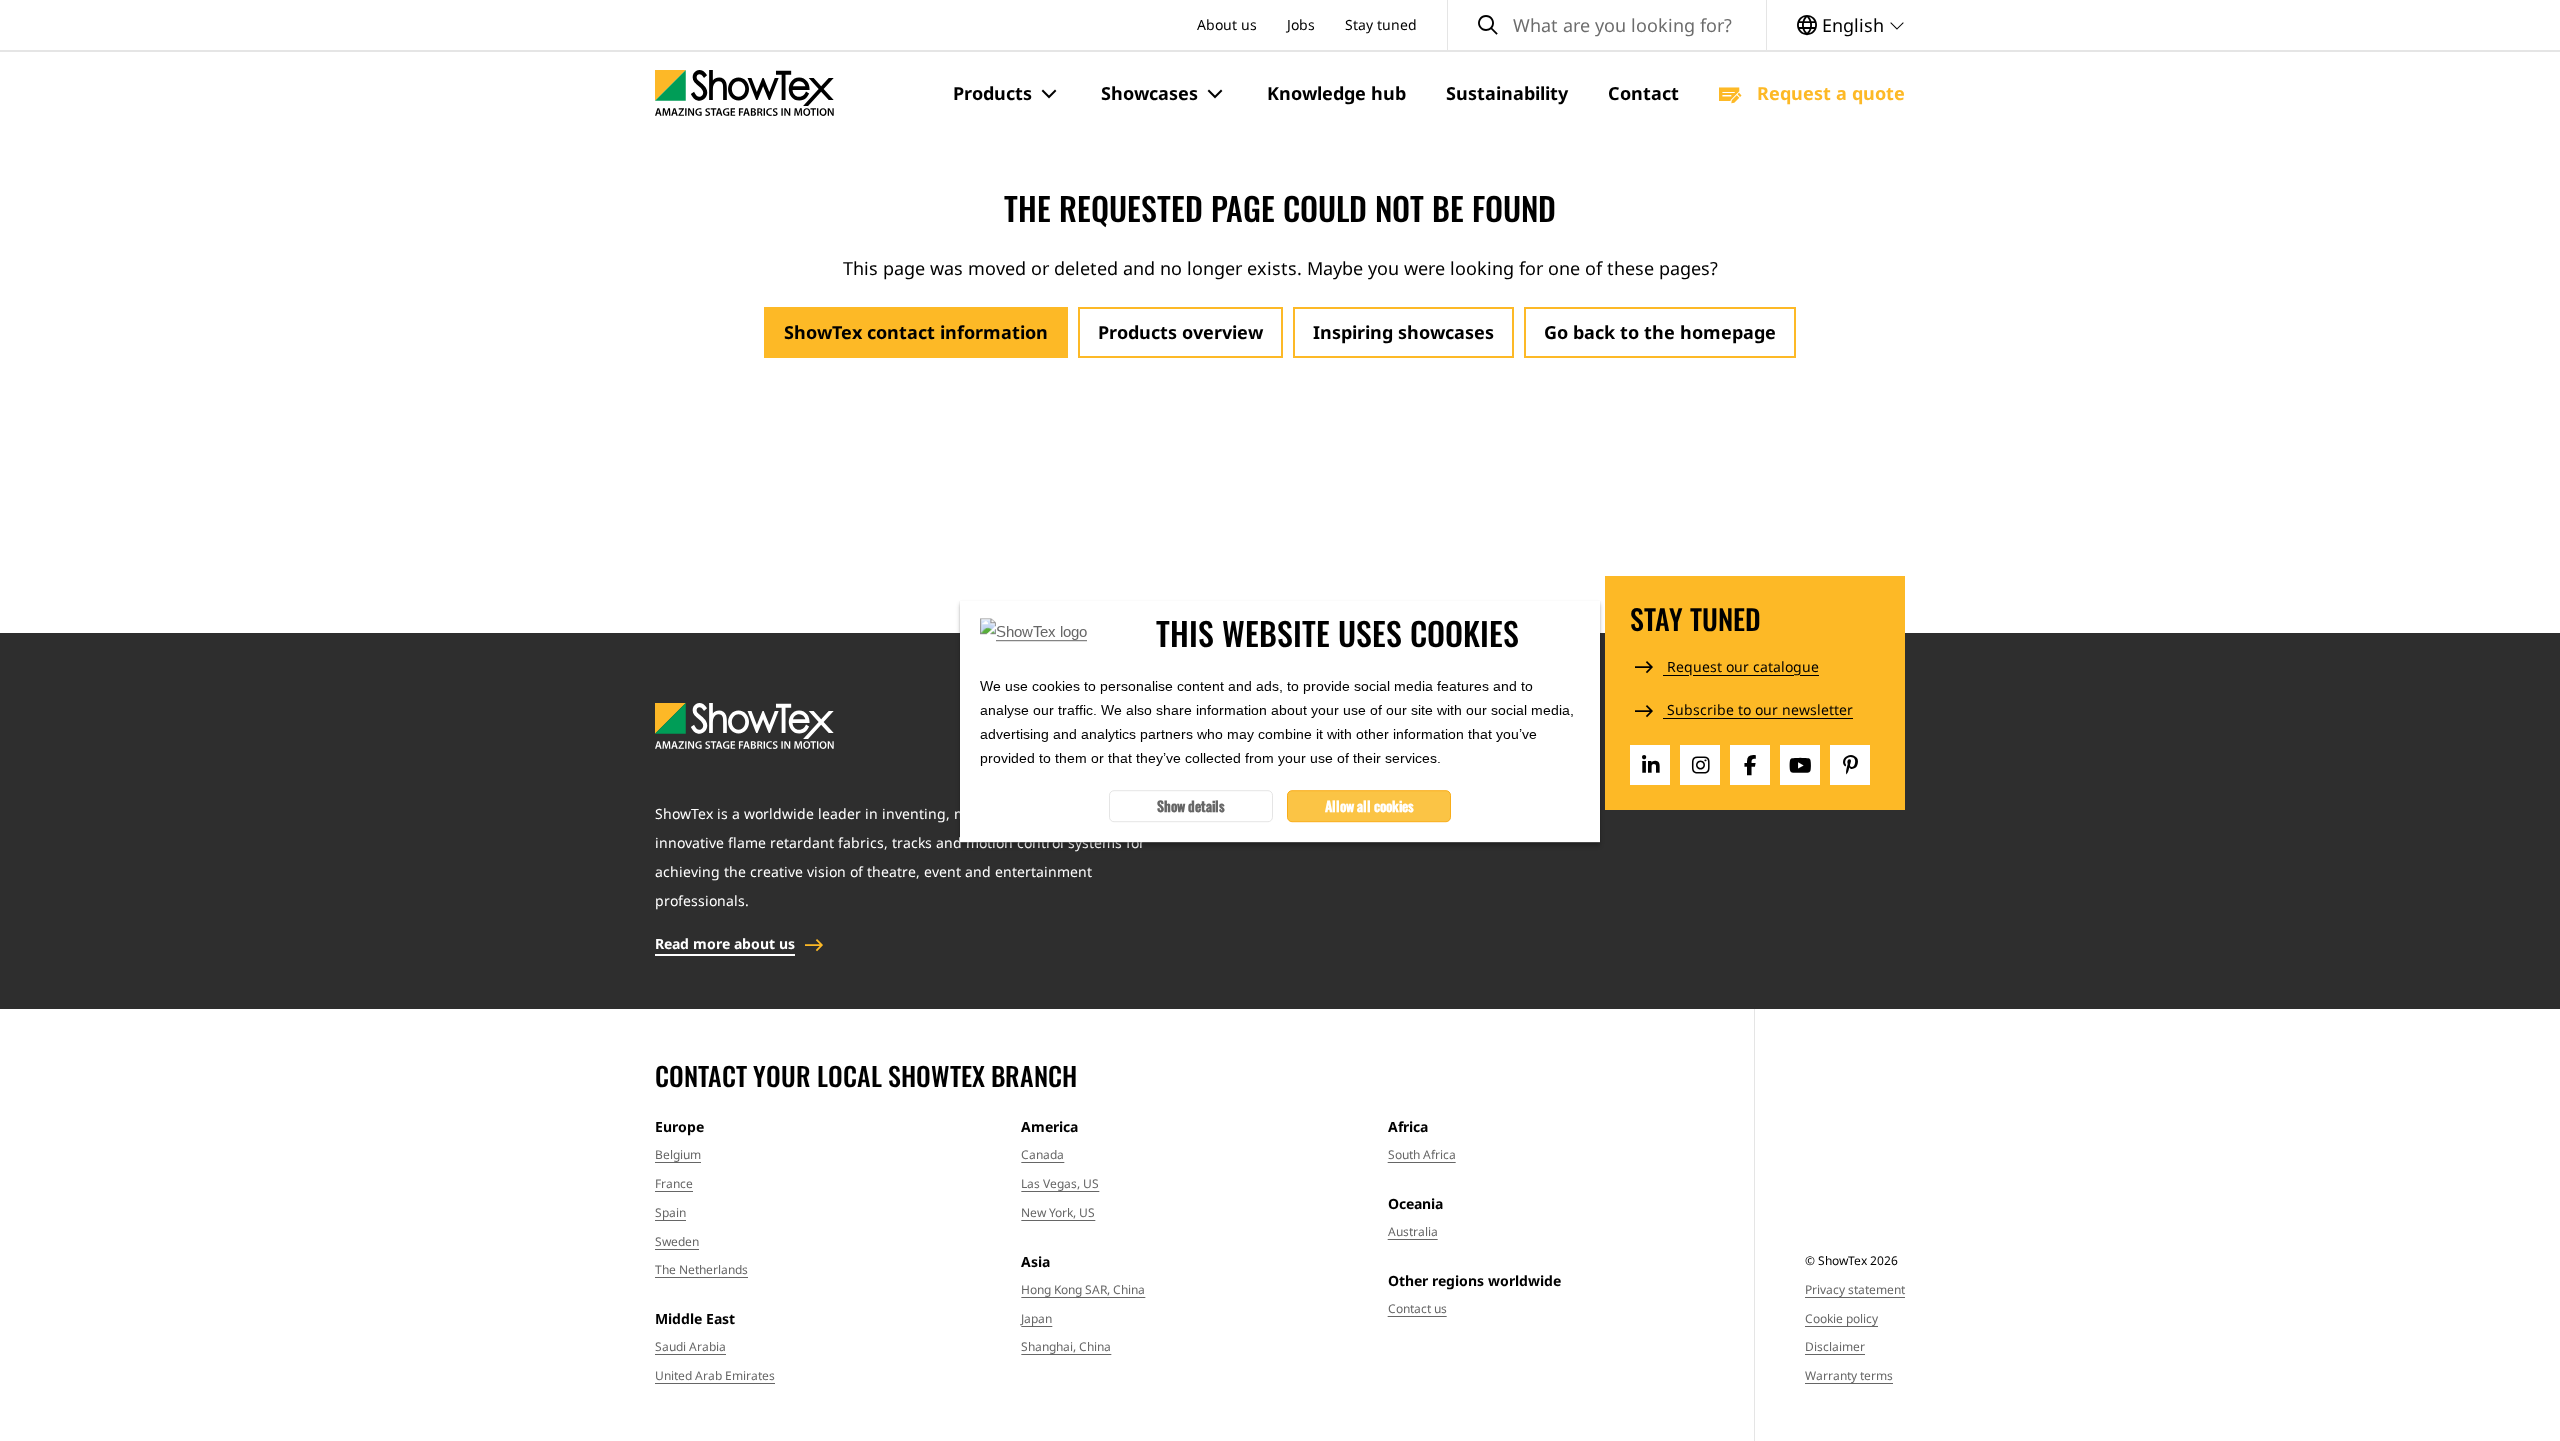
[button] (1007, 94)
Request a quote (1828, 93)
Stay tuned (1381, 24)
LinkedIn (1650, 765)
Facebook (1750, 765)
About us (1227, 24)
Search (1488, 25)
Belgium (678, 1154)
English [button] (1853, 25)
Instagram (1700, 765)
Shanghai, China (1066, 1346)
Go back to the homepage (1660, 332)
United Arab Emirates (715, 1375)
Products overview (1180, 332)
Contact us (1417, 1308)
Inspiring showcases (1403, 332)
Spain (670, 1212)
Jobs (1301, 24)
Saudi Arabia (690, 1346)
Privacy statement (1855, 1289)
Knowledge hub (1336, 93)
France (674, 1183)
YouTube (1800, 765)
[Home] (744, 93)
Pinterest (1850, 765)
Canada (1042, 1154)
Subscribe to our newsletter (1758, 709)
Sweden (677, 1241)
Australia (1413, 1231)
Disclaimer (1835, 1346)
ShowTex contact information (916, 332)
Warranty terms (1849, 1375)
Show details (1191, 804)
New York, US (1058, 1212)
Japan (1036, 1318)
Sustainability (1507, 93)
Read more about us (725, 943)
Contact (1643, 93)
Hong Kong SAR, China (1083, 1289)
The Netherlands (701, 1269)
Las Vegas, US (1060, 1183)
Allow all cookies (1369, 804)
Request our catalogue (1741, 666)
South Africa (1422, 1154)
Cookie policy (1841, 1318)
